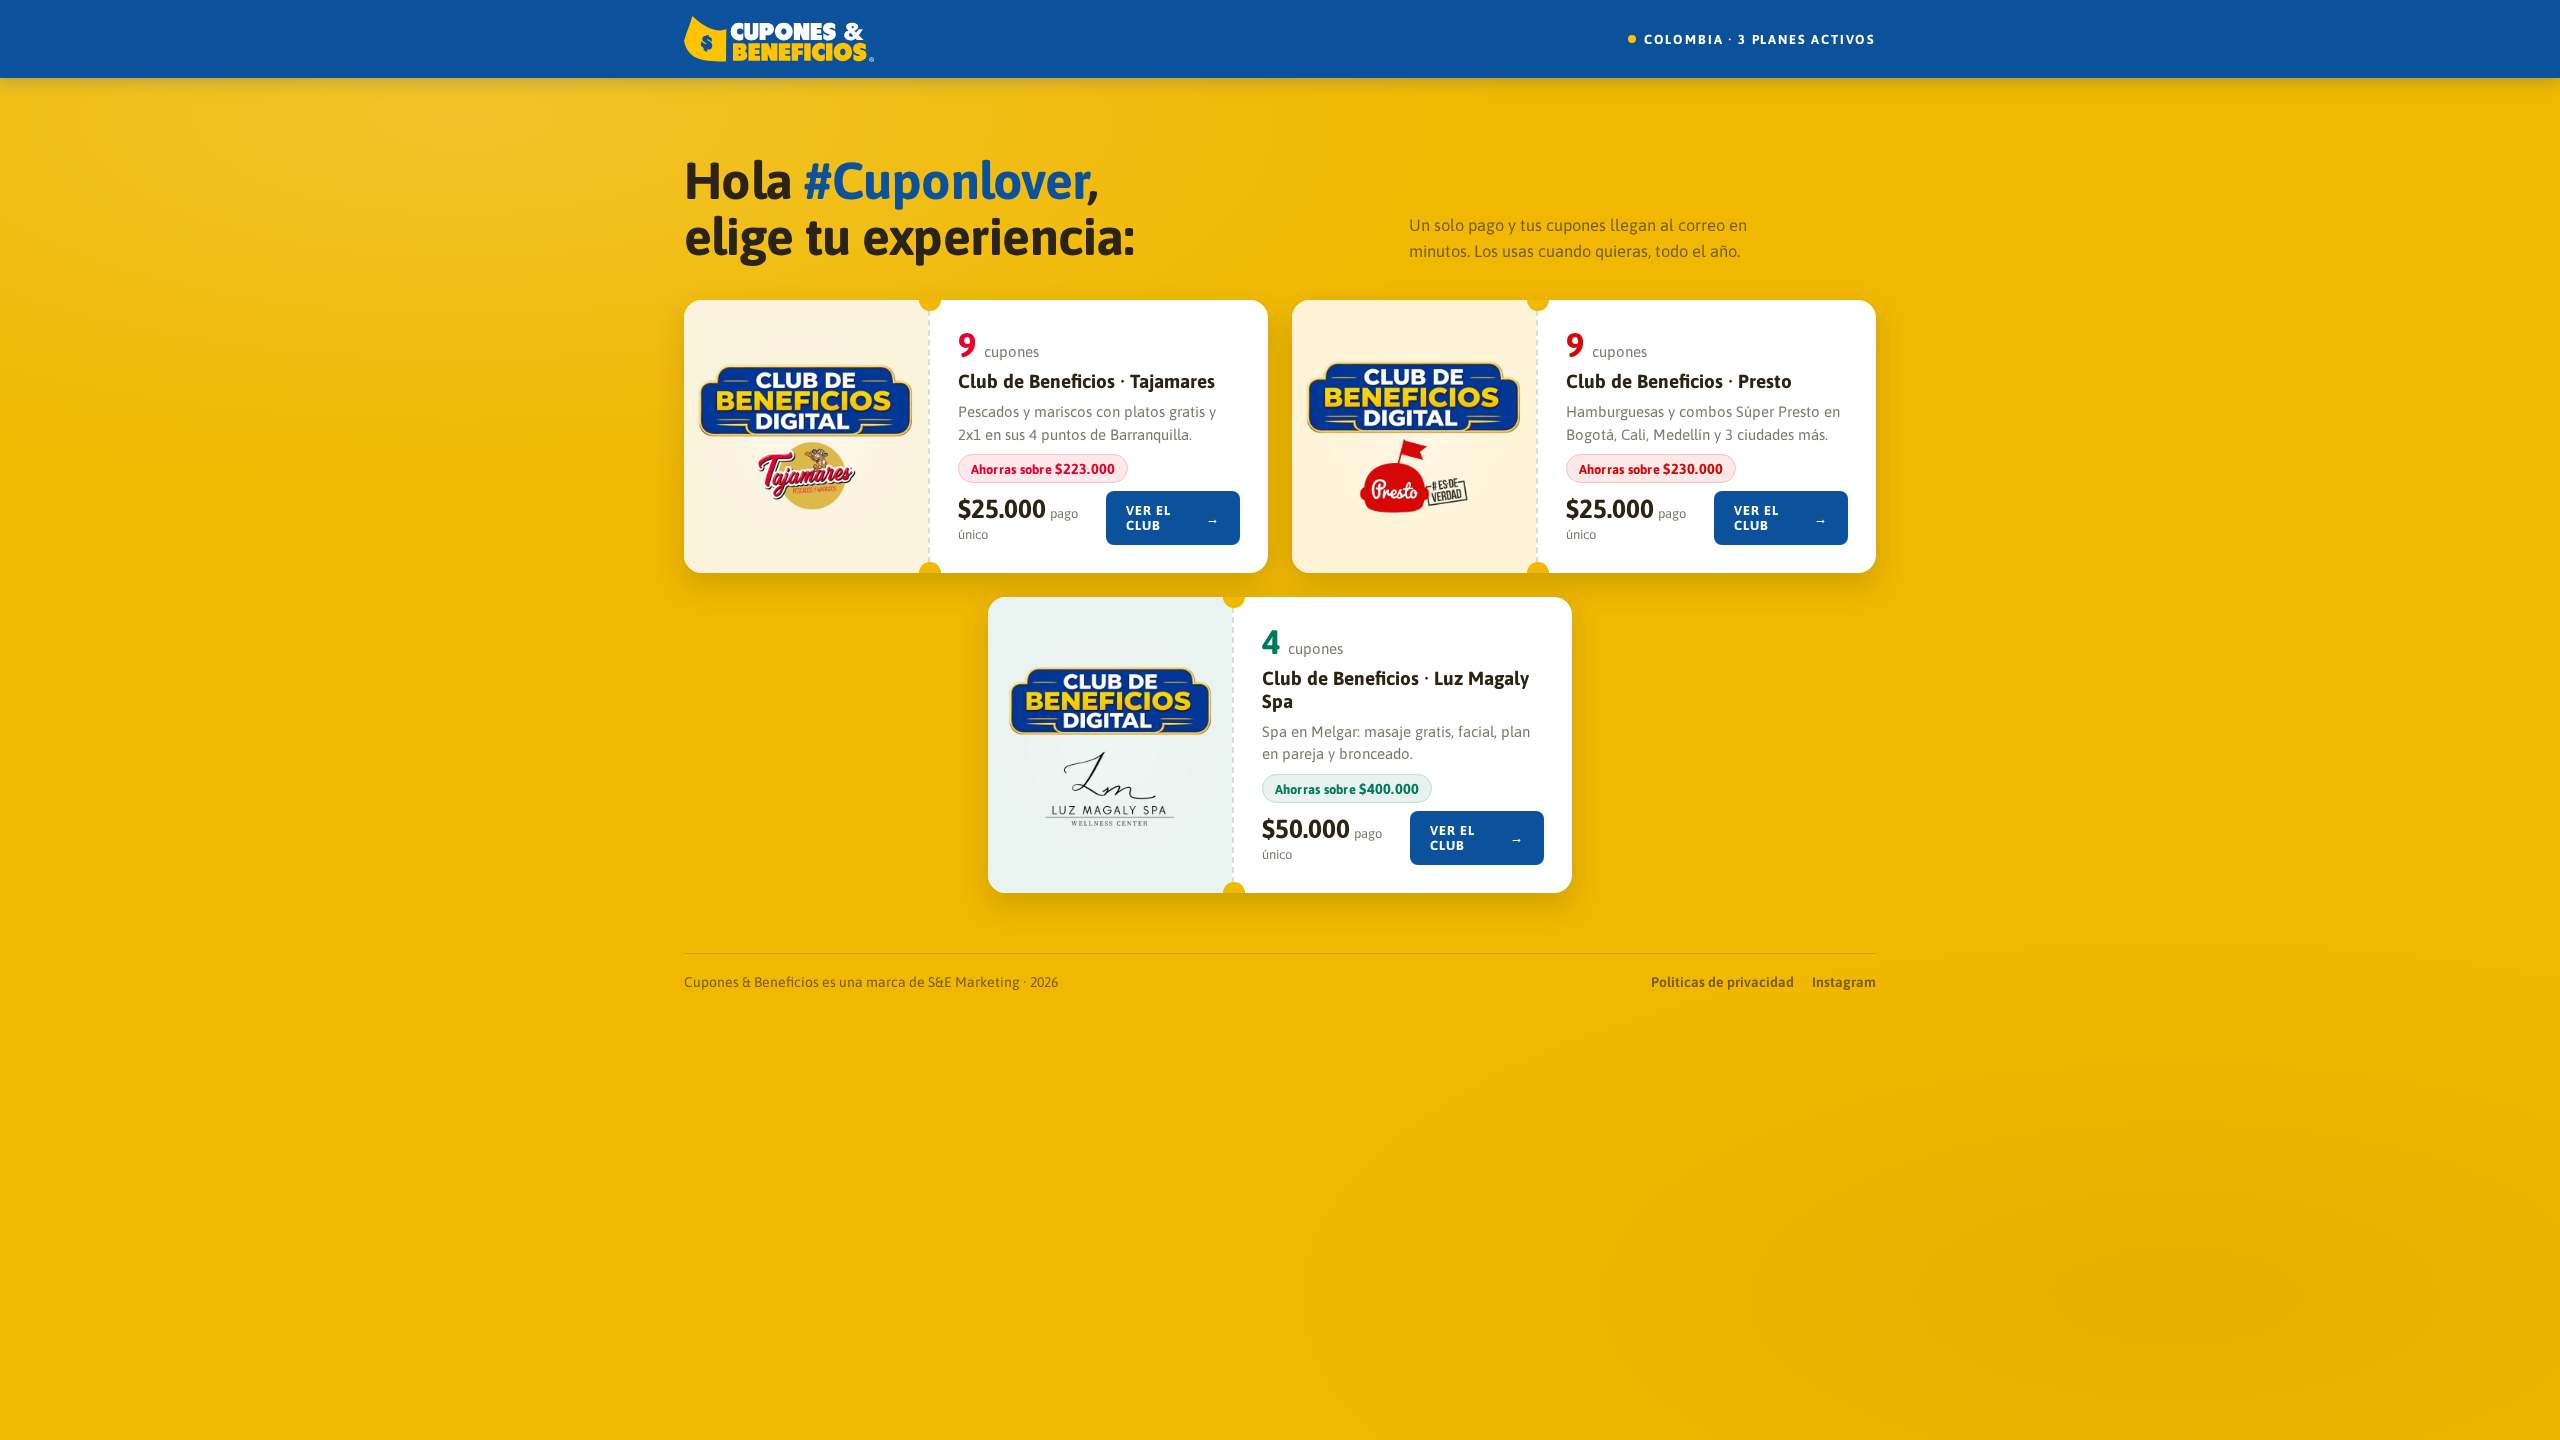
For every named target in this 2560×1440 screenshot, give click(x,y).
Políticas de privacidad (1722, 982)
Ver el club (1173, 518)
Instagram (1844, 982)
